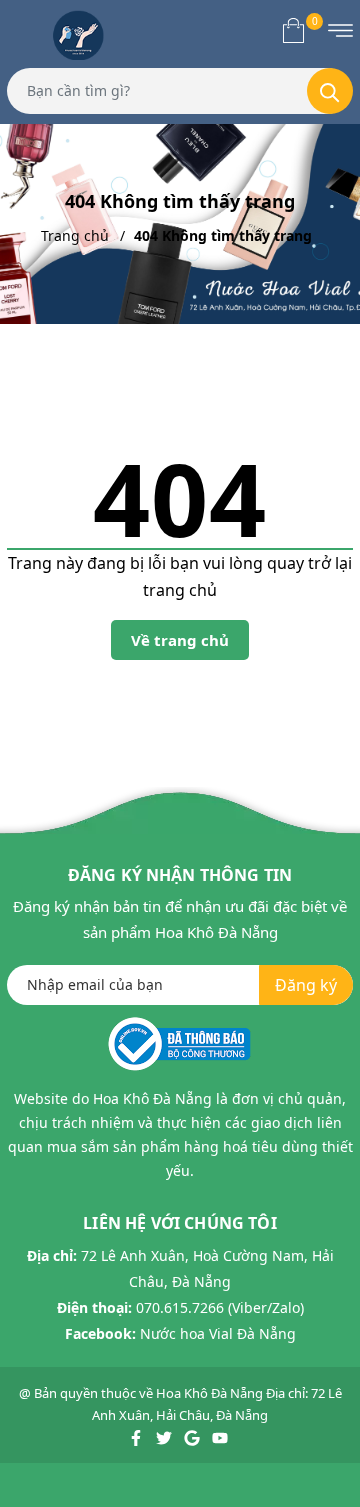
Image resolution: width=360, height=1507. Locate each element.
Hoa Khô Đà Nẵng (209, 1393)
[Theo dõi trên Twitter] (165, 1437)
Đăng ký (306, 985)
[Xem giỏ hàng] (293, 30)
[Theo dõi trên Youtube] (220, 1437)
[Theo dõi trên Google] (193, 1437)
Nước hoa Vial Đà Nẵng (218, 1333)
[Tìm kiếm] (330, 91)
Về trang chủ (180, 640)
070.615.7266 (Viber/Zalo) (220, 1307)
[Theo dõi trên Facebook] (137, 1437)
